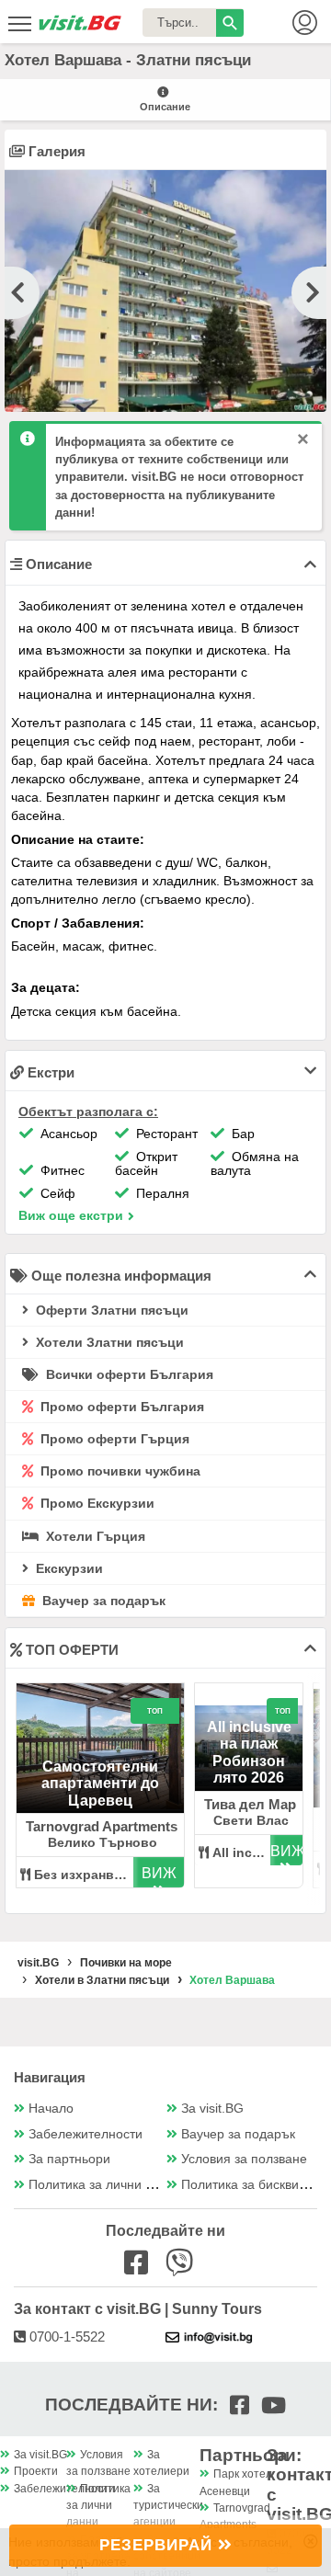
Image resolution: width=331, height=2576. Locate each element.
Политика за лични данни (105, 2185)
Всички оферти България (128, 1374)
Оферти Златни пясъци (110, 1310)
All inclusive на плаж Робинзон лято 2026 (249, 1752)
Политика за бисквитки (249, 2185)
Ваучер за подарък (102, 1601)
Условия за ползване (244, 2159)
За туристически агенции (168, 2506)
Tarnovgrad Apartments (102, 1826)
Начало (51, 2109)
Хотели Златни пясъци (108, 1342)
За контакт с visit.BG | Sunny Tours (138, 2309)
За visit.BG (212, 2109)
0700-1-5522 (65, 2337)
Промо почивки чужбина (119, 1471)
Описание (165, 107)
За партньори (69, 2159)
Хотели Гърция (94, 1536)
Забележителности (86, 2134)
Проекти (36, 2471)
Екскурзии (68, 1568)
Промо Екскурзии (96, 1503)
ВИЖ (159, 1873)
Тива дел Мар (250, 1804)
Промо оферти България (120, 1407)
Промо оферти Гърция (113, 1439)
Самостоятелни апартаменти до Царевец (100, 1784)
